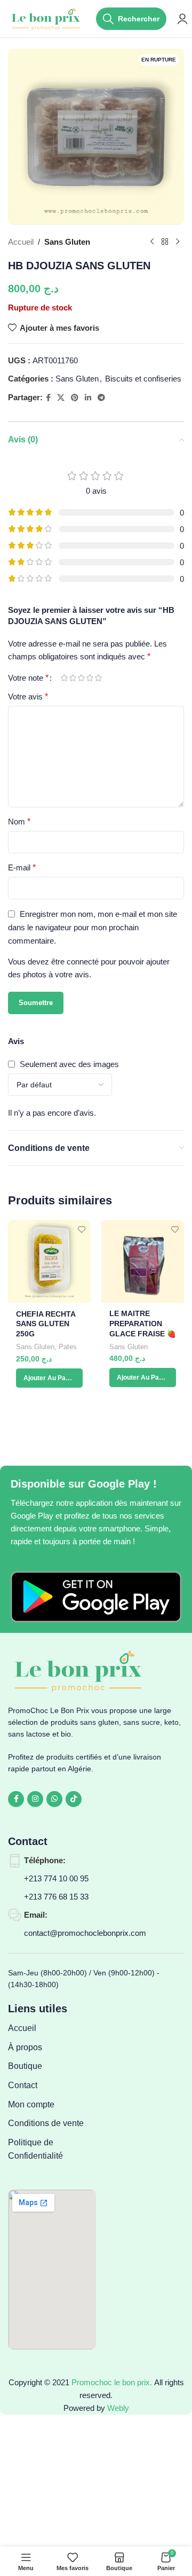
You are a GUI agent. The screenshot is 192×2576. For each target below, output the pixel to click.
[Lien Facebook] (48, 398)
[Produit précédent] (152, 242)
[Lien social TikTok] (74, 1799)
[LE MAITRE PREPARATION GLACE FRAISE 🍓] (143, 1261)
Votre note (28, 678)
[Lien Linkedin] (88, 398)
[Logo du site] (47, 18)
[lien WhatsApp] (54, 1799)
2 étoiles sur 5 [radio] (73, 678)
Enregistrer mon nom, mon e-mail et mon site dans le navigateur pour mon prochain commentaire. (93, 927)
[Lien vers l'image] (96, 1596)
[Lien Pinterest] (75, 398)
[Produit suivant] (178, 242)
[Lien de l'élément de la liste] (52, 2028)
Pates (68, 1347)
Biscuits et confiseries (143, 379)
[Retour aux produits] (165, 242)
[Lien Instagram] (35, 1799)
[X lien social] (61, 398)
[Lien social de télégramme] (101, 398)
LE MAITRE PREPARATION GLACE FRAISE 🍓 (143, 1324)
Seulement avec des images (69, 1064)
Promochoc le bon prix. (112, 2382)
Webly (118, 2408)
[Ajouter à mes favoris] (81, 1229)
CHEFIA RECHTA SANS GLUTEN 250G (46, 1324)
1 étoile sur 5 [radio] (64, 678)
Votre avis (28, 696)
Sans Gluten (67, 242)
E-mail (22, 867)
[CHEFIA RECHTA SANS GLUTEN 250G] (49, 1261)
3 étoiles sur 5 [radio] (81, 678)
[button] (49, 1378)
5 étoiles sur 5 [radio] (98, 678)
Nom (19, 822)
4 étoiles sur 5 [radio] (90, 678)
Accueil (21, 242)
